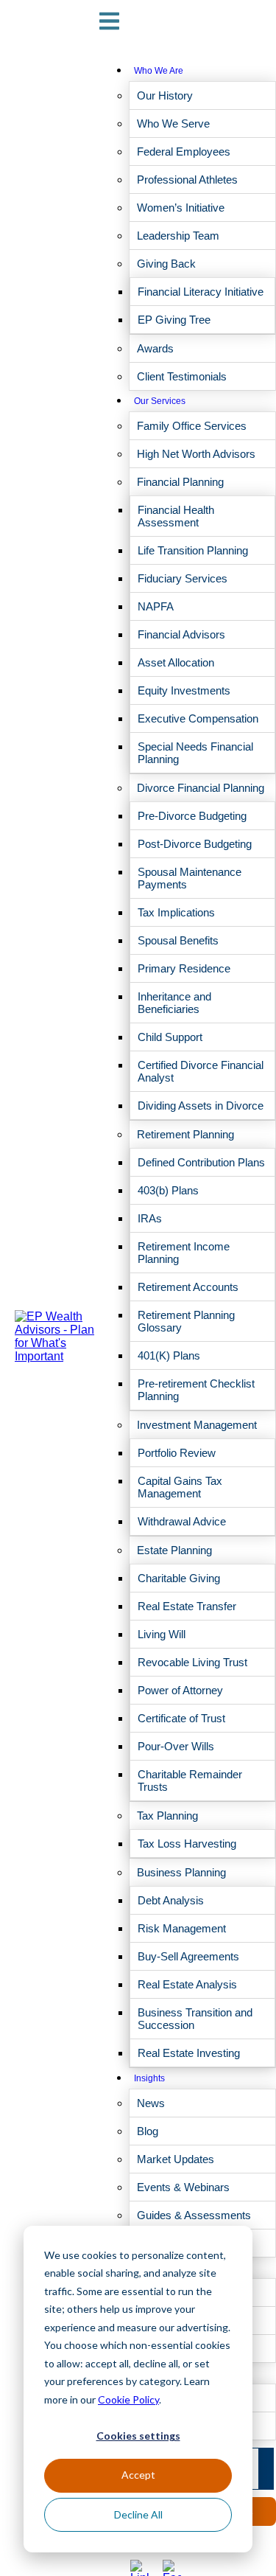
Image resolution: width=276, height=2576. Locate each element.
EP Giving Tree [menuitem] (174, 320)
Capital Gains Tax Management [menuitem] (180, 1487)
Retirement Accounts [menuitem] (188, 1287)
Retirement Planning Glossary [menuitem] (186, 1321)
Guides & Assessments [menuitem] (194, 2215)
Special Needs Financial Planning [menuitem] (195, 753)
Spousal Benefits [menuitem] (178, 940)
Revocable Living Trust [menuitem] (192, 1662)
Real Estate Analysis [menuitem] (187, 1984)
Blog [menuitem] (148, 2131)
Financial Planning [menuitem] (180, 482)
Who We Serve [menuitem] (173, 123)
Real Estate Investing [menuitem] (189, 2053)
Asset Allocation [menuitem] (176, 662)
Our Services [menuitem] (160, 401)
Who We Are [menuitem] (159, 71)
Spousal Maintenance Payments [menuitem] (190, 878)
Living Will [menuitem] (162, 1634)
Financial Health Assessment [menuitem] (176, 516)
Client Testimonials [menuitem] (182, 376)
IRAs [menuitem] (150, 1218)
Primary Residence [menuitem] (184, 968)
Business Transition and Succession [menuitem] (195, 2019)
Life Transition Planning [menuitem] (193, 550)
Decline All (138, 2514)
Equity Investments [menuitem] (184, 690)
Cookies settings (138, 2436)
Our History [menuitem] (165, 95)
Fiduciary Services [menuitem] (183, 578)
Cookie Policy (128, 2399)
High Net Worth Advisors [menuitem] (196, 454)
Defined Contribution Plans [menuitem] (201, 1162)
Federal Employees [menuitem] (184, 152)
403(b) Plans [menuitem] (168, 1190)
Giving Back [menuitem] (166, 264)
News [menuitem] (151, 2103)
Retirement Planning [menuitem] (185, 1134)
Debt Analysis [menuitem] (171, 1900)
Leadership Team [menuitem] (178, 236)
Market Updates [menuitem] (176, 2159)
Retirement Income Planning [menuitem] (184, 1253)
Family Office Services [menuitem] (192, 426)
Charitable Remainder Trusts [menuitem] (190, 1780)
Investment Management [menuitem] (197, 1425)
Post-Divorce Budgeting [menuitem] (195, 844)
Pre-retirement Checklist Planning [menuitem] (196, 1390)
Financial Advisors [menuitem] (181, 634)
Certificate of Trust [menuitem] (181, 1718)
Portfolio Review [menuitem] (177, 1453)
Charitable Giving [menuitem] (179, 1578)
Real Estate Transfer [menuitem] (187, 1606)
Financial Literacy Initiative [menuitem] (201, 292)
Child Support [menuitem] (170, 1037)
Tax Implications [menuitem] (176, 912)
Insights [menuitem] (149, 2078)
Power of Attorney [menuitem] (180, 1690)
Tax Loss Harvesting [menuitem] (187, 1844)
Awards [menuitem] (155, 348)
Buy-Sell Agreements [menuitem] (188, 1956)
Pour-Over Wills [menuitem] (176, 1746)
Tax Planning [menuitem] (167, 1816)
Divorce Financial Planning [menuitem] (201, 788)
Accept (138, 2475)
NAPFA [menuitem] (156, 606)
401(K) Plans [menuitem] (169, 1355)
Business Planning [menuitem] (181, 1872)
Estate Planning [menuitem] (174, 1550)
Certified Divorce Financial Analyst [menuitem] (201, 1071)
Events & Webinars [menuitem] (183, 2187)
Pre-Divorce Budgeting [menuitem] (192, 816)
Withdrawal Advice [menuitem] (182, 1521)
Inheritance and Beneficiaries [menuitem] (174, 1003)
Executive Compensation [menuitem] (198, 718)
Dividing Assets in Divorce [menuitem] (201, 1106)
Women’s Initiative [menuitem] (181, 208)
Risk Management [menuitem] (182, 1928)
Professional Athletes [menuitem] (187, 180)
